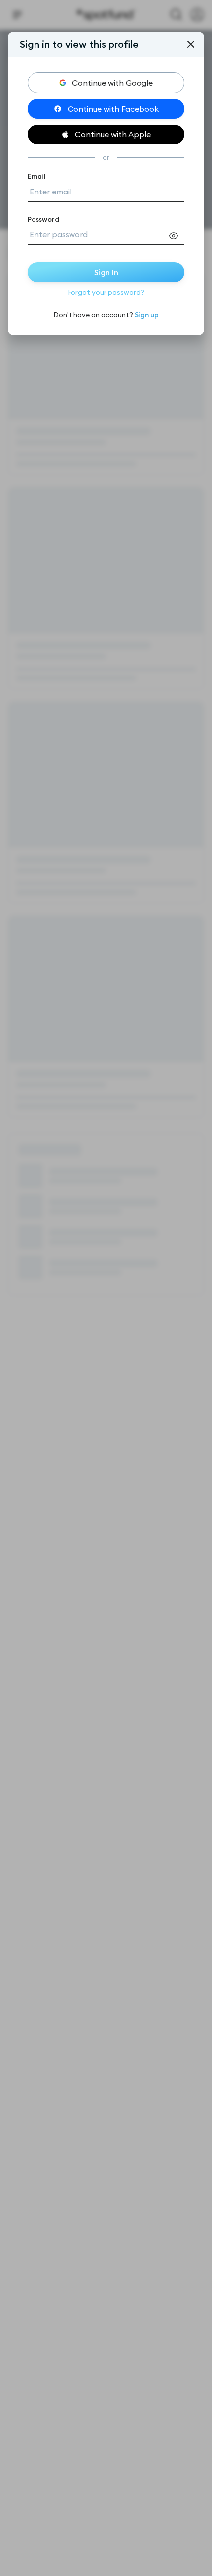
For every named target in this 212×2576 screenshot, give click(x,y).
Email (37, 176)
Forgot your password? (106, 292)
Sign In (106, 272)
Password (43, 219)
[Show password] (177, 236)
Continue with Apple (113, 134)
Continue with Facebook (113, 109)
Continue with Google (112, 83)
